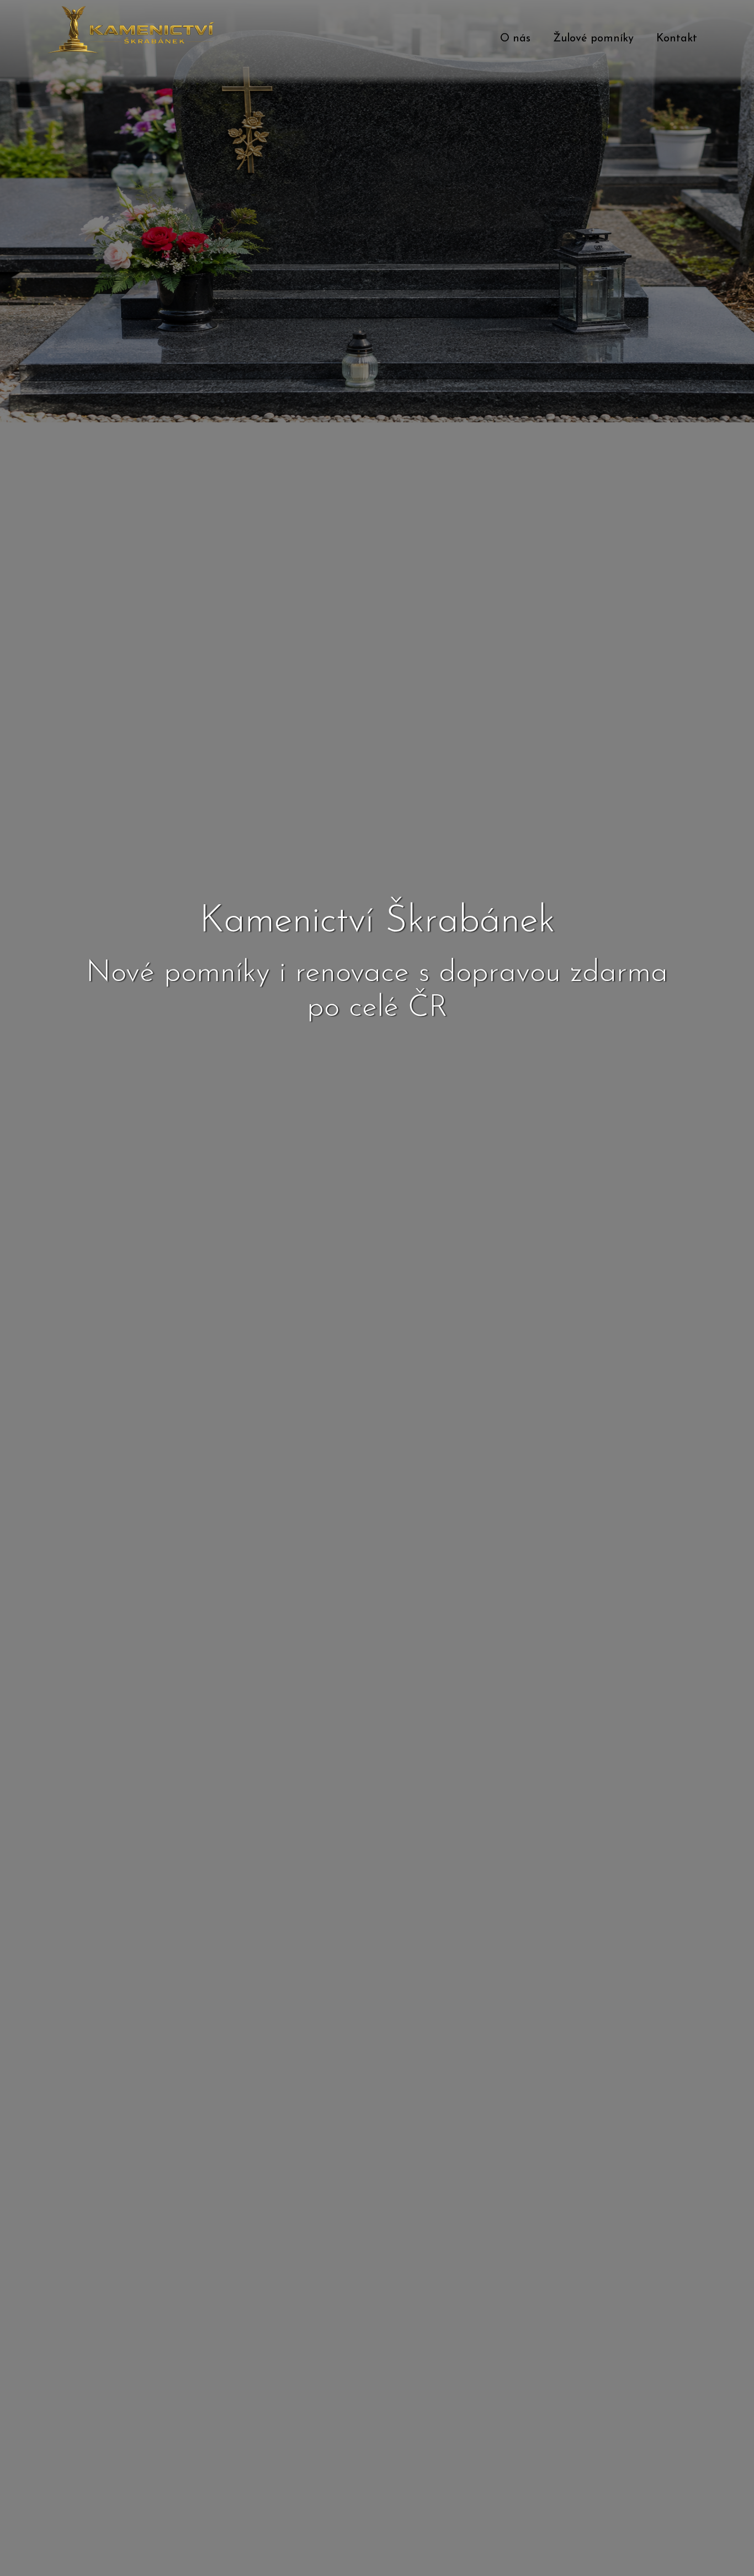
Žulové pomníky (593, 39)
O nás (515, 39)
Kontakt (677, 39)
